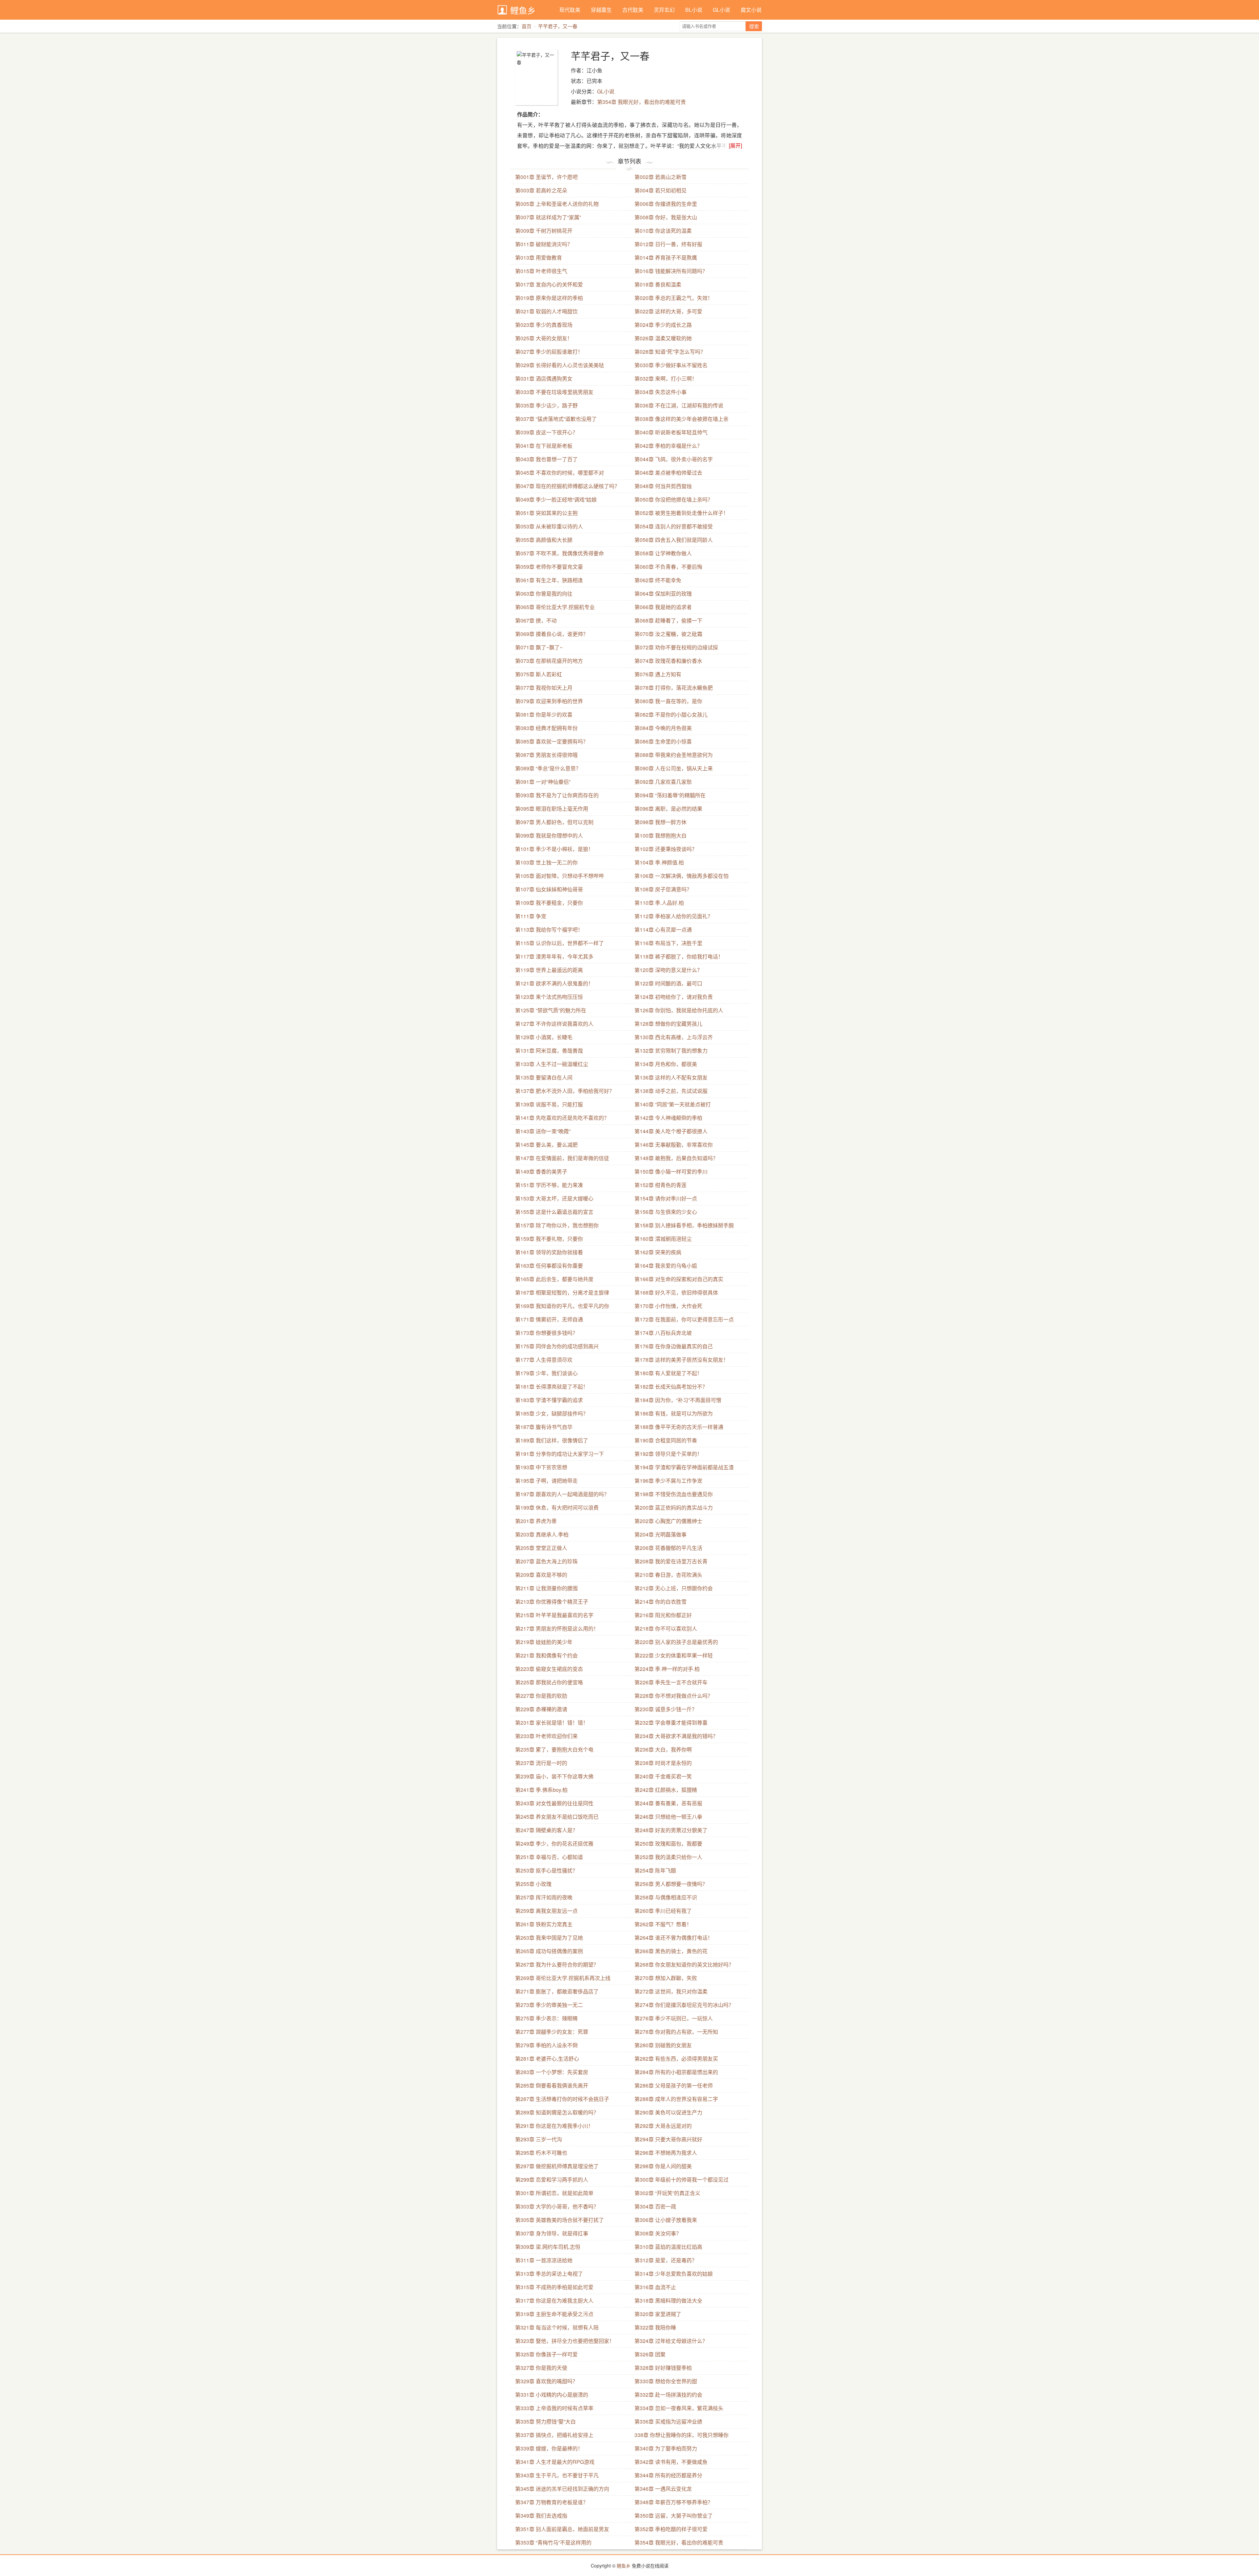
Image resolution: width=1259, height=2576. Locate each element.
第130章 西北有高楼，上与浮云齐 (674, 1037)
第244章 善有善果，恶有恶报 (668, 1803)
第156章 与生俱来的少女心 (666, 1212)
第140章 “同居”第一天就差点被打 (673, 1104)
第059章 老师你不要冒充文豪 (549, 567)
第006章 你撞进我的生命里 (666, 204)
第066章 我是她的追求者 (663, 607)
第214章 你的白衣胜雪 (660, 1602)
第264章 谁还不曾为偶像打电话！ (674, 1938)
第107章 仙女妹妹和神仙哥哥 (549, 889)
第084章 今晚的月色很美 (663, 728)
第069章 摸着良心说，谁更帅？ (552, 634)
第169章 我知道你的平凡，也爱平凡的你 (562, 1306)
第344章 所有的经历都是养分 (668, 2475)
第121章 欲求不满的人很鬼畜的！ (554, 983)
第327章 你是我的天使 (541, 2368)
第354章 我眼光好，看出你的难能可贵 (641, 102)
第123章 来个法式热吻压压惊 (549, 997)
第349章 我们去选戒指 (541, 2516)
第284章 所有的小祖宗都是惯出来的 (676, 2072)
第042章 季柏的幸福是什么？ (668, 446)
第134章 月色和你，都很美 (666, 1064)
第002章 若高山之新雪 (660, 177)
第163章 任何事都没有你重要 (549, 1266)
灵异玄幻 (664, 10)
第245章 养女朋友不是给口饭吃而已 (557, 1817)
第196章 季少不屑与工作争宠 (668, 1481)
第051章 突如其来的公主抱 (546, 513)
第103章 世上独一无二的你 (546, 862)
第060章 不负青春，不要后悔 (668, 567)
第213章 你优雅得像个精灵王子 (552, 1602)
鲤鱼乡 (523, 10)
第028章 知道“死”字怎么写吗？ (670, 352)
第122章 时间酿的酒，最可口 (668, 983)
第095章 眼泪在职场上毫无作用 (552, 809)
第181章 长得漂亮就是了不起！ (552, 1387)
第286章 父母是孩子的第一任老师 (674, 2085)
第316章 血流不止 (655, 2287)
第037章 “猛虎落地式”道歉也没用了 (556, 419)
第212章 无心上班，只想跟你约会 (674, 1588)
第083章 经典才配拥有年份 (546, 728)
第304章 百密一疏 (655, 2206)
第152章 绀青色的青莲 (660, 1185)
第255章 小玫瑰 (533, 1884)
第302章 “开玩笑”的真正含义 (667, 2193)
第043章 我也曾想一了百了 (546, 459)
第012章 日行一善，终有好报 (668, 244)
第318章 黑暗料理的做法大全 (668, 2300)
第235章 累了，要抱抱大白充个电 (554, 1749)
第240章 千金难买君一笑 (663, 1776)
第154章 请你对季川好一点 (666, 1198)
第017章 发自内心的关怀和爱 (549, 284)
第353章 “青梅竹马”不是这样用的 (553, 2542)
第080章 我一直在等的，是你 (668, 701)
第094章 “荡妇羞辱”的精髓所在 (670, 795)
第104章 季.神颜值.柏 (659, 862)
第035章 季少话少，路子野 (546, 405)
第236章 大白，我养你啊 (663, 1749)
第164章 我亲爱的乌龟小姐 (666, 1266)
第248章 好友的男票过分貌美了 (671, 1830)
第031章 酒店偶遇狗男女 (544, 378)
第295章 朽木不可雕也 (541, 2153)
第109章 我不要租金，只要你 (549, 903)
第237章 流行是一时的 (541, 1763)
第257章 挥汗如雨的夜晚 (544, 1897)
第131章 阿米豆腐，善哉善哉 (549, 1050)
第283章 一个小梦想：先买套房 (552, 2072)
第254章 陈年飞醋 (655, 1870)
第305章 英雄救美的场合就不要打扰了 (560, 2220)
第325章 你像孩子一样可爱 (546, 2354)
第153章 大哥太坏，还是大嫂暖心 (554, 1198)
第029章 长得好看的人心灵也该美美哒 (560, 365)
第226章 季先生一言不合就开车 (671, 1682)
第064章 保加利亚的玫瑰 (663, 594)
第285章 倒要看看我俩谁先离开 (552, 2085)
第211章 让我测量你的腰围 (546, 1588)
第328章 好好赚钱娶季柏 (663, 2368)
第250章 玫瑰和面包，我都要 (668, 1843)
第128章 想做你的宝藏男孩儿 (668, 1024)
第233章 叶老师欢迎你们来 (546, 1736)
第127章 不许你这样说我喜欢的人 (554, 1024)
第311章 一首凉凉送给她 (544, 2260)
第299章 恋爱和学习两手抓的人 (552, 2180)
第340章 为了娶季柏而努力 (666, 2448)
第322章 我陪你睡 (655, 2327)
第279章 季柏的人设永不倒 (546, 2045)
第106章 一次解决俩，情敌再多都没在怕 (681, 876)
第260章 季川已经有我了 (663, 1911)
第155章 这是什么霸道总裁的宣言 (554, 1212)
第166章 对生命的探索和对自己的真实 (679, 1279)
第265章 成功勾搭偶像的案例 (549, 1951)
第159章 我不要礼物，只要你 (549, 1239)
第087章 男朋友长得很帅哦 (546, 755)
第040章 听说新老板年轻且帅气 (671, 432)
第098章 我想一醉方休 (660, 822)
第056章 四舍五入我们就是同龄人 (674, 540)
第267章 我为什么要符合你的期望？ (557, 1964)
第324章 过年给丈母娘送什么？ (671, 2341)
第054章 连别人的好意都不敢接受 (674, 526)
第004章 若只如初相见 (660, 190)
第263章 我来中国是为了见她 (549, 1938)
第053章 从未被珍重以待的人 (549, 526)
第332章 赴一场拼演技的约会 (668, 2395)
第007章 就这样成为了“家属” (548, 217)
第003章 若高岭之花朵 (541, 190)
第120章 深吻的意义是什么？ (668, 970)
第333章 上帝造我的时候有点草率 (554, 2408)
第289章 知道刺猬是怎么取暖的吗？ (557, 2112)
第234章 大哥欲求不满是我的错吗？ (676, 1736)
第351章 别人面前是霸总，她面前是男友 (562, 2529)
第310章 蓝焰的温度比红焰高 (668, 2247)
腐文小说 (751, 10)
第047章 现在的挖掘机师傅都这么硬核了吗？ (567, 486)
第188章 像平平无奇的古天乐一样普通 (679, 1427)
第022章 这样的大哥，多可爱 (668, 311)
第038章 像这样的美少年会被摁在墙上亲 (681, 419)
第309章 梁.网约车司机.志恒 (548, 2247)
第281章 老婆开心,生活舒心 (547, 2059)
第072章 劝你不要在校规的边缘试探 (676, 647)
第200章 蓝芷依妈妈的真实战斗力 (674, 1507)
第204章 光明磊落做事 (660, 1534)
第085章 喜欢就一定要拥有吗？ (552, 741)
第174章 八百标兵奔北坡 (663, 1333)
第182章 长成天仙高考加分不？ (671, 1387)
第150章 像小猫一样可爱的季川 (671, 1171)
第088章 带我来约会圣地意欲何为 (674, 755)
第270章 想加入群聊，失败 (666, 1978)
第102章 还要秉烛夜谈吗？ (666, 849)
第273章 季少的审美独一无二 (549, 2005)
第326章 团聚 (650, 2354)
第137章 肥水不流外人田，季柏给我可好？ (565, 1091)
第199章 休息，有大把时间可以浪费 (557, 1507)
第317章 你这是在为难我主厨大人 (554, 2300)
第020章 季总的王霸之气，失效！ (674, 298)
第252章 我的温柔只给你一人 (668, 1857)
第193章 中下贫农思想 (541, 1467)
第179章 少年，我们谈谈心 (546, 1373)
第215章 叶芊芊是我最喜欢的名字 (554, 1615)
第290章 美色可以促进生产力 (668, 2112)
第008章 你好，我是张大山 (666, 217)
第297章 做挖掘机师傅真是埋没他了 (557, 2166)
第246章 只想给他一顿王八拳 (668, 1817)
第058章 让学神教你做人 (663, 553)
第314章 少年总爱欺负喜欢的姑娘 (674, 2274)
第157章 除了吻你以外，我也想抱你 (557, 1225)
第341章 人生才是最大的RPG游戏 (555, 2462)
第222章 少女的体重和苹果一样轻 (674, 1655)
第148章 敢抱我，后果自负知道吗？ (676, 1158)
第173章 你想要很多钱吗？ (546, 1333)
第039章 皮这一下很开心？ (546, 432)
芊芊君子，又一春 (558, 26)
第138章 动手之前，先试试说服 (671, 1091)
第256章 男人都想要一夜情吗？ (671, 1884)
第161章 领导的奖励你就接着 (549, 1252)
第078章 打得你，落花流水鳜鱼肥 (674, 688)
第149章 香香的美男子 (541, 1171)
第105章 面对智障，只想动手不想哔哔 (560, 876)
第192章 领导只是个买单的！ (668, 1454)
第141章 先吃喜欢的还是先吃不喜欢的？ (562, 1118)
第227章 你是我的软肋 (541, 1696)
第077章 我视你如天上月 (544, 688)
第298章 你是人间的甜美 (663, 2166)
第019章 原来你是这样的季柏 (549, 298)
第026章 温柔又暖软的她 (663, 338)
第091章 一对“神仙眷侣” (543, 782)
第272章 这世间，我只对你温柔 (671, 1991)
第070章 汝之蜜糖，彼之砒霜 (668, 634)
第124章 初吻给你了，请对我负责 (674, 997)
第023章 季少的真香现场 (544, 325)
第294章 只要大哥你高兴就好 (668, 2139)
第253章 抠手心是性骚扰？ (546, 1870)
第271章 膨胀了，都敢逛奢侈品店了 (557, 1991)
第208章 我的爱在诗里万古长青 (671, 1561)
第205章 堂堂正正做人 (541, 1548)
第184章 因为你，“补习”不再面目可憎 (678, 1400)
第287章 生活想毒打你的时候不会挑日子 (562, 2099)
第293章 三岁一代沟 (539, 2139)
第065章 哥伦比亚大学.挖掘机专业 (555, 607)
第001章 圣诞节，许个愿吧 (546, 177)
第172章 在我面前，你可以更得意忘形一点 (684, 1319)
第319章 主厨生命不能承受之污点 (554, 2314)
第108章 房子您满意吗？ (663, 889)
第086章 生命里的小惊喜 (663, 741)
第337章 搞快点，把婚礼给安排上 (554, 2435)
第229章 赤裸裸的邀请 (541, 1709)
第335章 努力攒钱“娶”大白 (545, 2421)
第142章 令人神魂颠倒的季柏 (668, 1118)
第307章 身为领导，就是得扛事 (552, 2233)
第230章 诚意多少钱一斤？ (666, 1709)
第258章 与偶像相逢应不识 (666, 1897)
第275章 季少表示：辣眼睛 (546, 2018)
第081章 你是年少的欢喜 (544, 714)
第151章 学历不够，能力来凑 (549, 1185)
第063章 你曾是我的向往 (544, 594)
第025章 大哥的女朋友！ (544, 338)
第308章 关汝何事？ (658, 2233)
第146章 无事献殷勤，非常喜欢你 (674, 1145)
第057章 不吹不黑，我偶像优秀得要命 (560, 553)
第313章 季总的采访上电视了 (549, 2274)
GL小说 (721, 10)
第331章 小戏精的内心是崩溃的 (552, 2395)
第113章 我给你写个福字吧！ (549, 930)
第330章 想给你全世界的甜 (666, 2381)
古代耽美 (633, 10)
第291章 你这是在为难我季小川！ (554, 2126)
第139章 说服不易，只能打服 (549, 1104)
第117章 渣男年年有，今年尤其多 (554, 956)
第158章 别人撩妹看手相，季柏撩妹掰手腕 (684, 1225)
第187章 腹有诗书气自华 (544, 1427)
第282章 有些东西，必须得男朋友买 (676, 2059)
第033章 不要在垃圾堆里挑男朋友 (554, 392)
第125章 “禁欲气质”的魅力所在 (551, 1010)
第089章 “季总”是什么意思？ (548, 768)
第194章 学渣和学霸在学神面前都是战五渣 (684, 1467)
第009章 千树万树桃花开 (544, 231)
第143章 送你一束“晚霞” (543, 1131)
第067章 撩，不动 (536, 620)
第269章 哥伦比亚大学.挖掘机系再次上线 (563, 1978)
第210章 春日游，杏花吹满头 (668, 1575)
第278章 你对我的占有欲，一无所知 (676, 2032)
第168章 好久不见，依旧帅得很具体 (676, 1292)
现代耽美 (570, 10)
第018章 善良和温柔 (658, 284)
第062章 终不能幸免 (658, 580)
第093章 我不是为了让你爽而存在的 (557, 795)
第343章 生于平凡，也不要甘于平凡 (557, 2475)
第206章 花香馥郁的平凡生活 (668, 1548)
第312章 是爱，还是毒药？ (666, 2260)
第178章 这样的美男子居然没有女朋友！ (681, 1360)
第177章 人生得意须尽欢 (544, 1360)
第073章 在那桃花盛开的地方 (549, 661)
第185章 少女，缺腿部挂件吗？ (552, 1413)
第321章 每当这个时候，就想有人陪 (557, 2327)
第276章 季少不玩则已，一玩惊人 (674, 2018)
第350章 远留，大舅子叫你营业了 (674, 2516)
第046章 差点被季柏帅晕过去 (668, 473)
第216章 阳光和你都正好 (663, 1615)
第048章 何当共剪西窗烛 (663, 486)
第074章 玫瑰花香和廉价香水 (668, 661)
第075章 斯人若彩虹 (539, 674)
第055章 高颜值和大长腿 (544, 540)
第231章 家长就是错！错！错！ (552, 1723)
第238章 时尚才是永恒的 (663, 1763)
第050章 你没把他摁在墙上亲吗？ (674, 499)
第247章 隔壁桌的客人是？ (546, 1830)
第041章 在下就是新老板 (544, 446)
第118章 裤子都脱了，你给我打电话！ (679, 956)
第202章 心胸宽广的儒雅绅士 (668, 1521)
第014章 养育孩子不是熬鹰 (666, 258)
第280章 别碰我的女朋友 (663, 2045)
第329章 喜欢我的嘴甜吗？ (546, 2381)
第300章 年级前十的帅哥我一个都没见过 (681, 2180)
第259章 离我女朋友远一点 (546, 1911)
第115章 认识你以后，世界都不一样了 (560, 943)
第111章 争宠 (531, 916)
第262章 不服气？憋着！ (663, 1924)
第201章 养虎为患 (536, 1521)
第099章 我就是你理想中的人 (549, 835)
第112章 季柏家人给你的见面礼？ (674, 916)
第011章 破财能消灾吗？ (544, 244)
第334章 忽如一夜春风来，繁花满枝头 (679, 2408)
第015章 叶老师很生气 (541, 271)
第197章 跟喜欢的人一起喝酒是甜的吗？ (562, 1494)
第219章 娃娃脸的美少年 (544, 1642)
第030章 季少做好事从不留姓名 (671, 365)
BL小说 (694, 10)
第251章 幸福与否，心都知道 (549, 1857)
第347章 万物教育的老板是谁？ (552, 2502)
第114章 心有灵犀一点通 (663, 930)
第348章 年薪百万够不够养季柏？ (674, 2502)
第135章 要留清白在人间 (544, 1077)
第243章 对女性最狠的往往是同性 (554, 1803)
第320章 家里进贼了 (658, 2314)
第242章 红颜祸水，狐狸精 (666, 1790)
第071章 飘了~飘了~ (539, 647)
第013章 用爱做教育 (539, 258)
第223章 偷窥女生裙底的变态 (549, 1669)
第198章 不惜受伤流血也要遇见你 (674, 1494)
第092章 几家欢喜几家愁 (663, 782)
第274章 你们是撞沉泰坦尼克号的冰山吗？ (684, 2005)
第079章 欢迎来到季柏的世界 (549, 701)
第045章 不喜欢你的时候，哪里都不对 (560, 473)
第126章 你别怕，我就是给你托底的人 (679, 1010)
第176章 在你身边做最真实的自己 (674, 1346)
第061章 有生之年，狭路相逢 (549, 580)
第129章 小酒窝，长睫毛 (544, 1037)
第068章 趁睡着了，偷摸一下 (668, 620)
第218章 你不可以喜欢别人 (666, 1628)
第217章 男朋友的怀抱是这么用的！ (557, 1628)
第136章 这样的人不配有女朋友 (671, 1077)
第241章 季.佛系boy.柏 (541, 1790)
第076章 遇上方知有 (658, 674)
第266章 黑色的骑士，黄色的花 (671, 1951)
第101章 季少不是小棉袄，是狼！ (554, 849)
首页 (527, 26)
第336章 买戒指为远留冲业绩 (668, 2421)
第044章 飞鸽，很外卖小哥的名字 (674, 459)
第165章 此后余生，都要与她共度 (554, 1279)
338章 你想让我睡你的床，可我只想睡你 (681, 2435)
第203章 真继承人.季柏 (542, 1534)
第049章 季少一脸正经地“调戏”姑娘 (556, 499)
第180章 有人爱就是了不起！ (668, 1373)
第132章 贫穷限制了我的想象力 (671, 1050)
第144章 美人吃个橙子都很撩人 (671, 1131)
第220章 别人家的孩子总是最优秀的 (676, 1642)
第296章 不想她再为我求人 (666, 2153)
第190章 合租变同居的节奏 (666, 1440)
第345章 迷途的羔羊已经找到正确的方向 (562, 2489)
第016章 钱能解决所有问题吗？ (671, 271)
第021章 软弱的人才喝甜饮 (546, 311)
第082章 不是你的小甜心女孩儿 (671, 714)
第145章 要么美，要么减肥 (546, 1145)
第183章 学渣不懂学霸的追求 (549, 1400)
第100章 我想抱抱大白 (660, 835)
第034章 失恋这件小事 (660, 392)
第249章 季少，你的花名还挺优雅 (554, 1843)
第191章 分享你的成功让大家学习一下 (560, 1454)
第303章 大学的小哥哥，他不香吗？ (557, 2206)
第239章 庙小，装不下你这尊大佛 (554, 1776)
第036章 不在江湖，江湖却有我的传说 (679, 405)
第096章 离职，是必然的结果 (668, 809)
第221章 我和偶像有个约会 (546, 1655)
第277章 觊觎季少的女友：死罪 (552, 2032)
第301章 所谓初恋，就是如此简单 (554, 2193)
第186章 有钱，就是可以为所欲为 (674, 1413)
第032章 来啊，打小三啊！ (666, 378)
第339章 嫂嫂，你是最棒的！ (549, 2448)
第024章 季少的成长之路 (663, 325)
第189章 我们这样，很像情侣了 (552, 1440)
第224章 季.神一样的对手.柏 (667, 1669)
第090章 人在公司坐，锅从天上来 (674, 768)
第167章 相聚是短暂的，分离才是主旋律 (562, 1292)
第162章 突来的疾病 (658, 1252)
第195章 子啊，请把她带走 (546, 1481)
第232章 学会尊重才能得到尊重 (671, 1723)
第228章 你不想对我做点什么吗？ (674, 1696)
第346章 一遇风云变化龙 (663, 2489)
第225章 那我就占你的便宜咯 (549, 1682)
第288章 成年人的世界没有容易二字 (676, 2099)
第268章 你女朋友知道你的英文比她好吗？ (684, 1964)
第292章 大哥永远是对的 (663, 2126)
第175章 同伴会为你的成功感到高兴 (557, 1346)
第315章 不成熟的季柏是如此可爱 (554, 2287)
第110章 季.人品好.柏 (659, 903)
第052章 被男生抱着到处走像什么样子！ (681, 513)
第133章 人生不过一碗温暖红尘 (552, 1064)
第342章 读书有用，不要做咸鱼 (671, 2462)
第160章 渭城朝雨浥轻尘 (663, 1239)
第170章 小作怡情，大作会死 (668, 1306)
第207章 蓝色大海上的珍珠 (546, 1561)
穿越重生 (601, 10)
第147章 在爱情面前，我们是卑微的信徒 (562, 1158)
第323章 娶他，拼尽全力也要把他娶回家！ (565, 2341)
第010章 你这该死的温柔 (663, 231)
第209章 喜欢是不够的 (541, 1575)
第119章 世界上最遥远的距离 (549, 970)
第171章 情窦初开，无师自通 (549, 1319)
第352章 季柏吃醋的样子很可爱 (671, 2529)
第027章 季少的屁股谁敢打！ (549, 352)
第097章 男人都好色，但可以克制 (554, 822)
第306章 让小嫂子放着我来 (666, 2220)
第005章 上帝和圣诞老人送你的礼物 (557, 204)
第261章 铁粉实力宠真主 (544, 1924)
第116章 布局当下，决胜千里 (668, 943)
